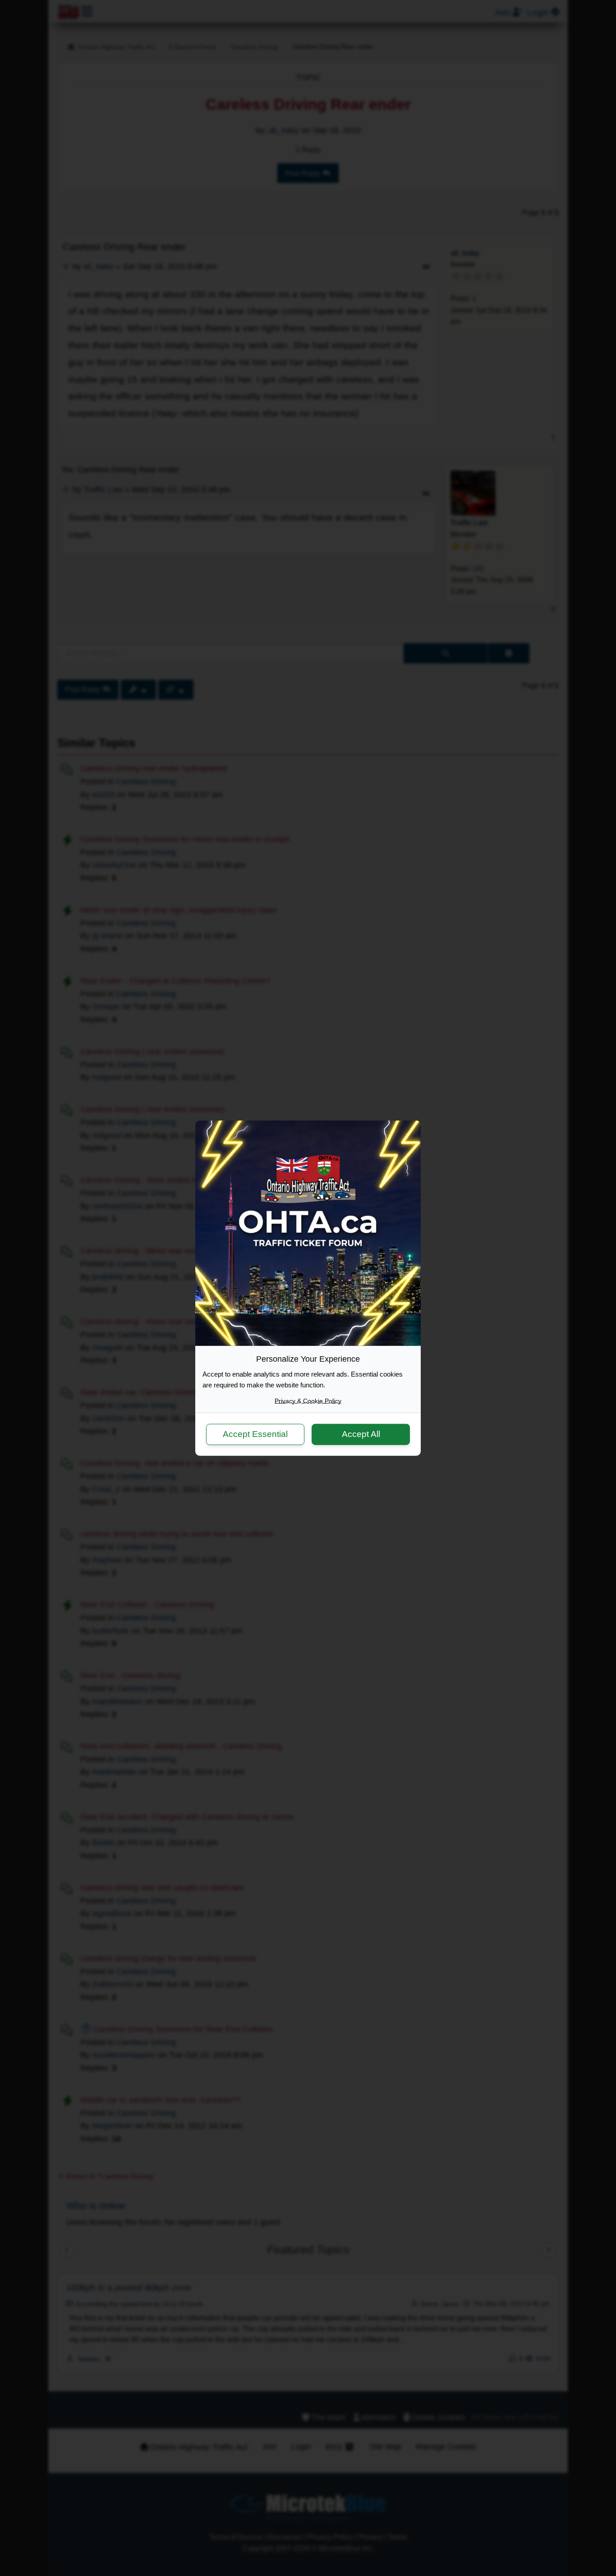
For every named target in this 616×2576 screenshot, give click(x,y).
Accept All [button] (361, 1434)
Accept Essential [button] (255, 1434)
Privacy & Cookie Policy (308, 1400)
